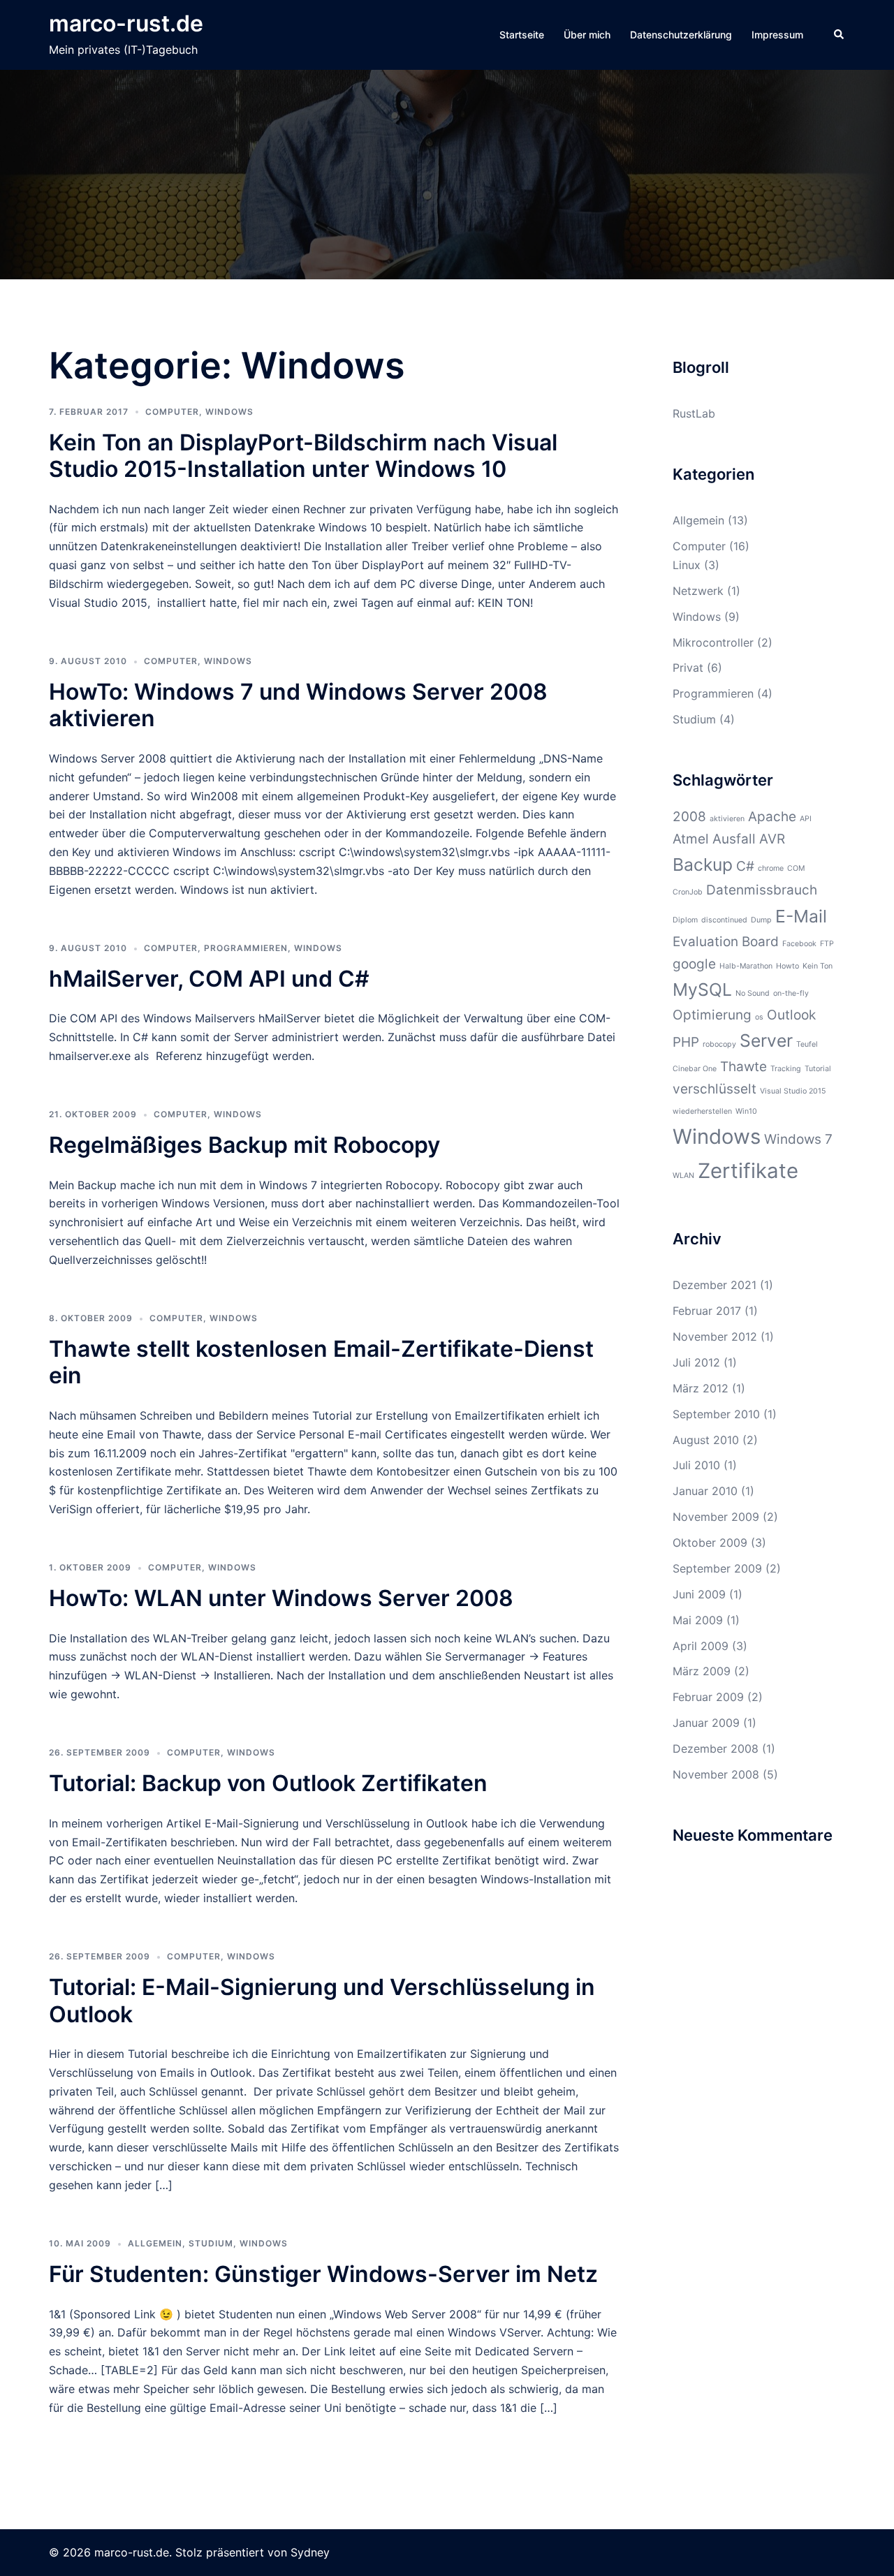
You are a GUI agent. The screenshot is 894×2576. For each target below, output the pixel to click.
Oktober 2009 (710, 1543)
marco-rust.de (126, 23)
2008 (689, 817)
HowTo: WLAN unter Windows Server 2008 (281, 1598)
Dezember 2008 (716, 1749)
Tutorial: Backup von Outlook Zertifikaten (268, 1783)
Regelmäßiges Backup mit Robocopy (244, 1145)
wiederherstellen (702, 1111)
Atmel (691, 839)
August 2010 (706, 1440)
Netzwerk (698, 591)
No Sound (753, 993)
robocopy (719, 1044)
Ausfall (734, 839)
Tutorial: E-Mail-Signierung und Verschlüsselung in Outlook (322, 2000)
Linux (687, 565)
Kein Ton (818, 966)
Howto (787, 966)
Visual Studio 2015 (793, 1091)
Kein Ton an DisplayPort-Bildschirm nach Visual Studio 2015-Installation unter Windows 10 (303, 456)
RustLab (694, 413)
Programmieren (246, 948)
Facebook (799, 944)
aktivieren (727, 819)
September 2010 (716, 1414)
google (694, 964)
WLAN (683, 1176)
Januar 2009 (706, 1723)
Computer (172, 412)
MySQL (702, 989)
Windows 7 (798, 1139)
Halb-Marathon (746, 966)
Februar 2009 (708, 1697)
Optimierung (712, 1015)
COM (796, 868)
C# (745, 866)
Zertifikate (748, 1171)
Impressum (777, 35)
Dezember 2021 (715, 1285)
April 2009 (701, 1646)
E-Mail (801, 916)
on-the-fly (791, 993)
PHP (686, 1042)
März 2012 (701, 1388)
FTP (827, 944)
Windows (229, 412)
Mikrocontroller (713, 642)
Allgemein (155, 2243)
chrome (771, 868)
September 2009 (717, 1568)
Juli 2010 (696, 1465)
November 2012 (715, 1337)
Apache (772, 817)
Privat (688, 668)
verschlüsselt (715, 1089)
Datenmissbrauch (762, 890)
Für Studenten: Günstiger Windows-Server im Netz (323, 2274)
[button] (840, 35)
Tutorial (818, 1069)
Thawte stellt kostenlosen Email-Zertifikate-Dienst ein (321, 1362)
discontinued (724, 920)
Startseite (522, 35)
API (806, 819)
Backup (703, 864)
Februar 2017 (707, 1311)
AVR (772, 839)
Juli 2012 (696, 1362)
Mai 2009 (698, 1620)
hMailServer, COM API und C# (209, 979)
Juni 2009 (699, 1594)
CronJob (688, 892)
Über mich (587, 35)
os (759, 1017)
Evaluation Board (726, 942)
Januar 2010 (705, 1491)
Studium (211, 2243)
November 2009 (716, 1517)
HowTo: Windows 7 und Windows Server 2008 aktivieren (298, 705)
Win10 (746, 1111)
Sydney (310, 2552)
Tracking (786, 1069)
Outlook (791, 1015)
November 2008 (716, 1774)
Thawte (743, 1067)
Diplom (685, 920)
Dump (761, 920)
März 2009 (702, 1671)
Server (766, 1040)
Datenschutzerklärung (681, 35)
